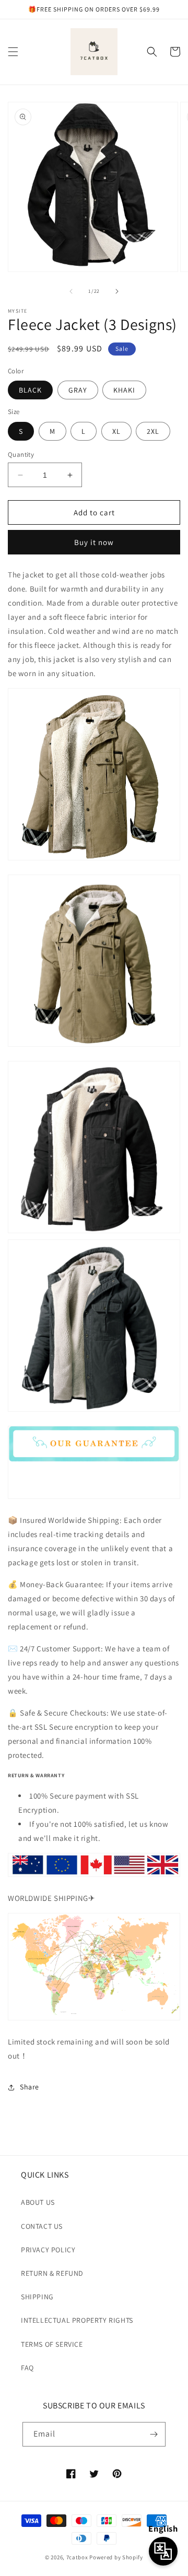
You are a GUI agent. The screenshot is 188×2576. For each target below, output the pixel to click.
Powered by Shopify (116, 2557)
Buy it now (94, 542)
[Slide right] (117, 291)
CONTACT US (42, 2226)
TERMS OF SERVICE (52, 2344)
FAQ (27, 2368)
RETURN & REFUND (52, 2273)
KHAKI (124, 390)
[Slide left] (71, 291)
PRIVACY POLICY (48, 2250)
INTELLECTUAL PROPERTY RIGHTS (77, 2320)
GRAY (78, 390)
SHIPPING (37, 2297)
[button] (13, 52)
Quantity (21, 454)
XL (116, 431)
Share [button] (30, 2087)
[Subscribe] (154, 2434)
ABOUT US (38, 2202)
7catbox (77, 2557)
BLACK (30, 390)
